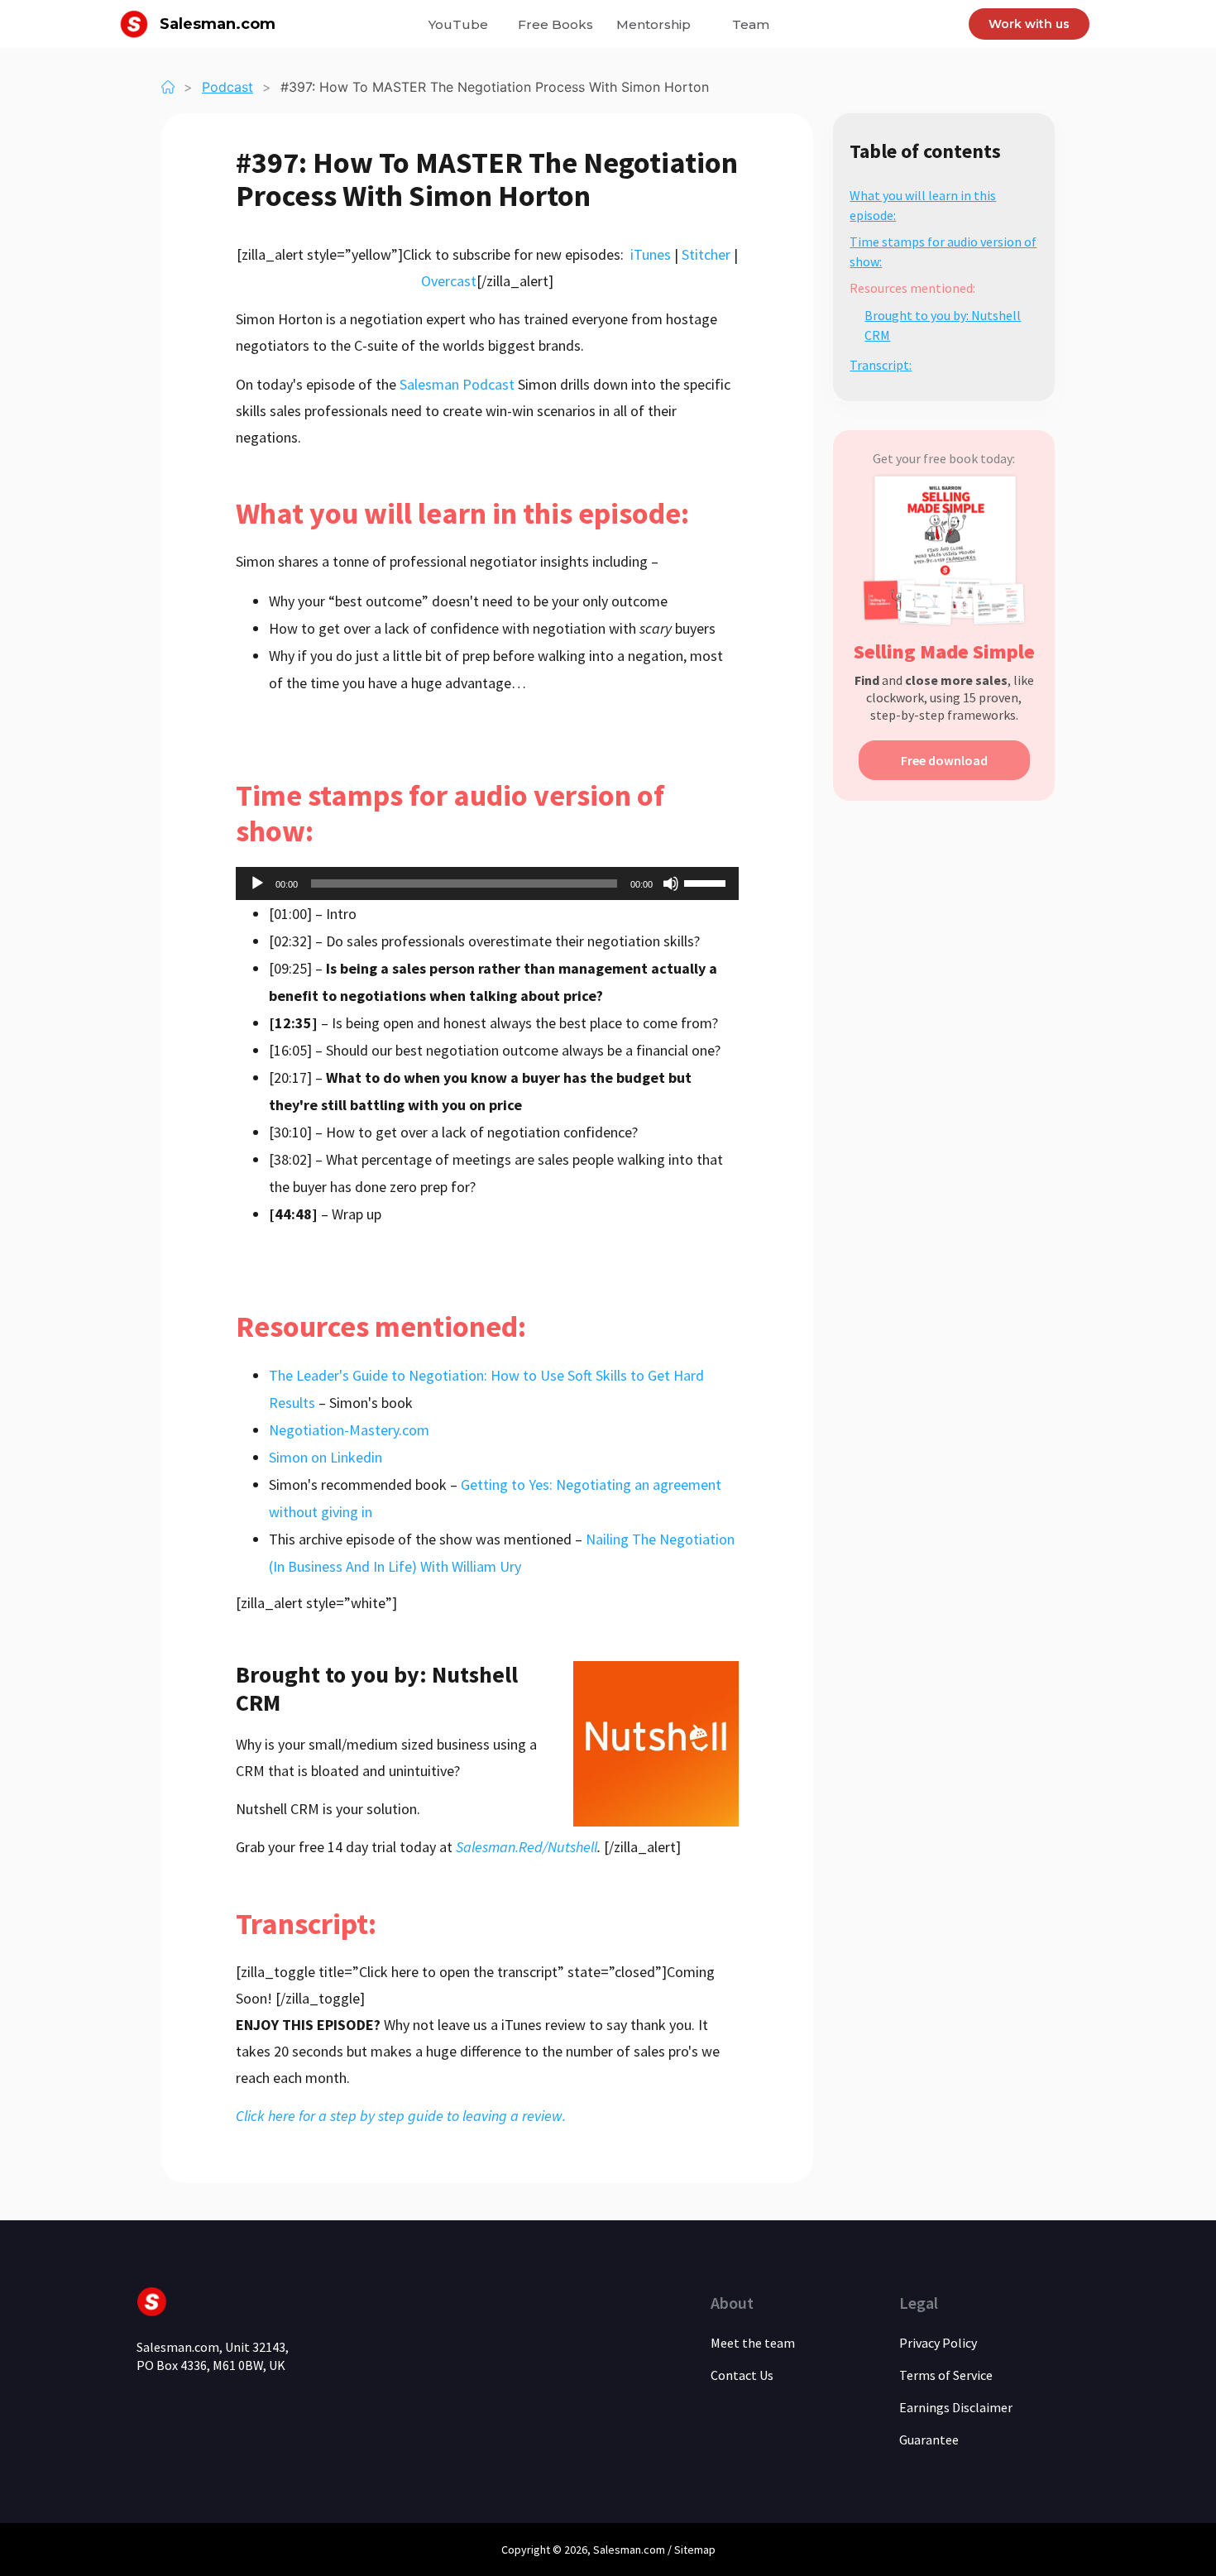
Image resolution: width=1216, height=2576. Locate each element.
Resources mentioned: (912, 288)
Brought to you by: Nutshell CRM (943, 325)
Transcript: (881, 365)
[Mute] (671, 883)
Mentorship (653, 24)
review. (544, 2116)
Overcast (449, 281)
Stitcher (706, 254)
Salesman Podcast (457, 384)
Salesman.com (218, 24)
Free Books (555, 24)
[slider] (707, 882)
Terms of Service (946, 2375)
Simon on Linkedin (326, 1457)
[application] (487, 883)
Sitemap (695, 2550)
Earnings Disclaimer (956, 2407)
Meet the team (753, 2343)
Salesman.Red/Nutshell (527, 1847)
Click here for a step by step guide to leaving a (379, 2116)
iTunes (651, 254)
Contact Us (742, 2375)
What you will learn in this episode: (923, 205)
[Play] (257, 883)
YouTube (458, 24)
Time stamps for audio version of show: (943, 251)
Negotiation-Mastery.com (349, 1430)
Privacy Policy (938, 2343)
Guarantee (929, 2440)
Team (751, 24)
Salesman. (618, 2550)
